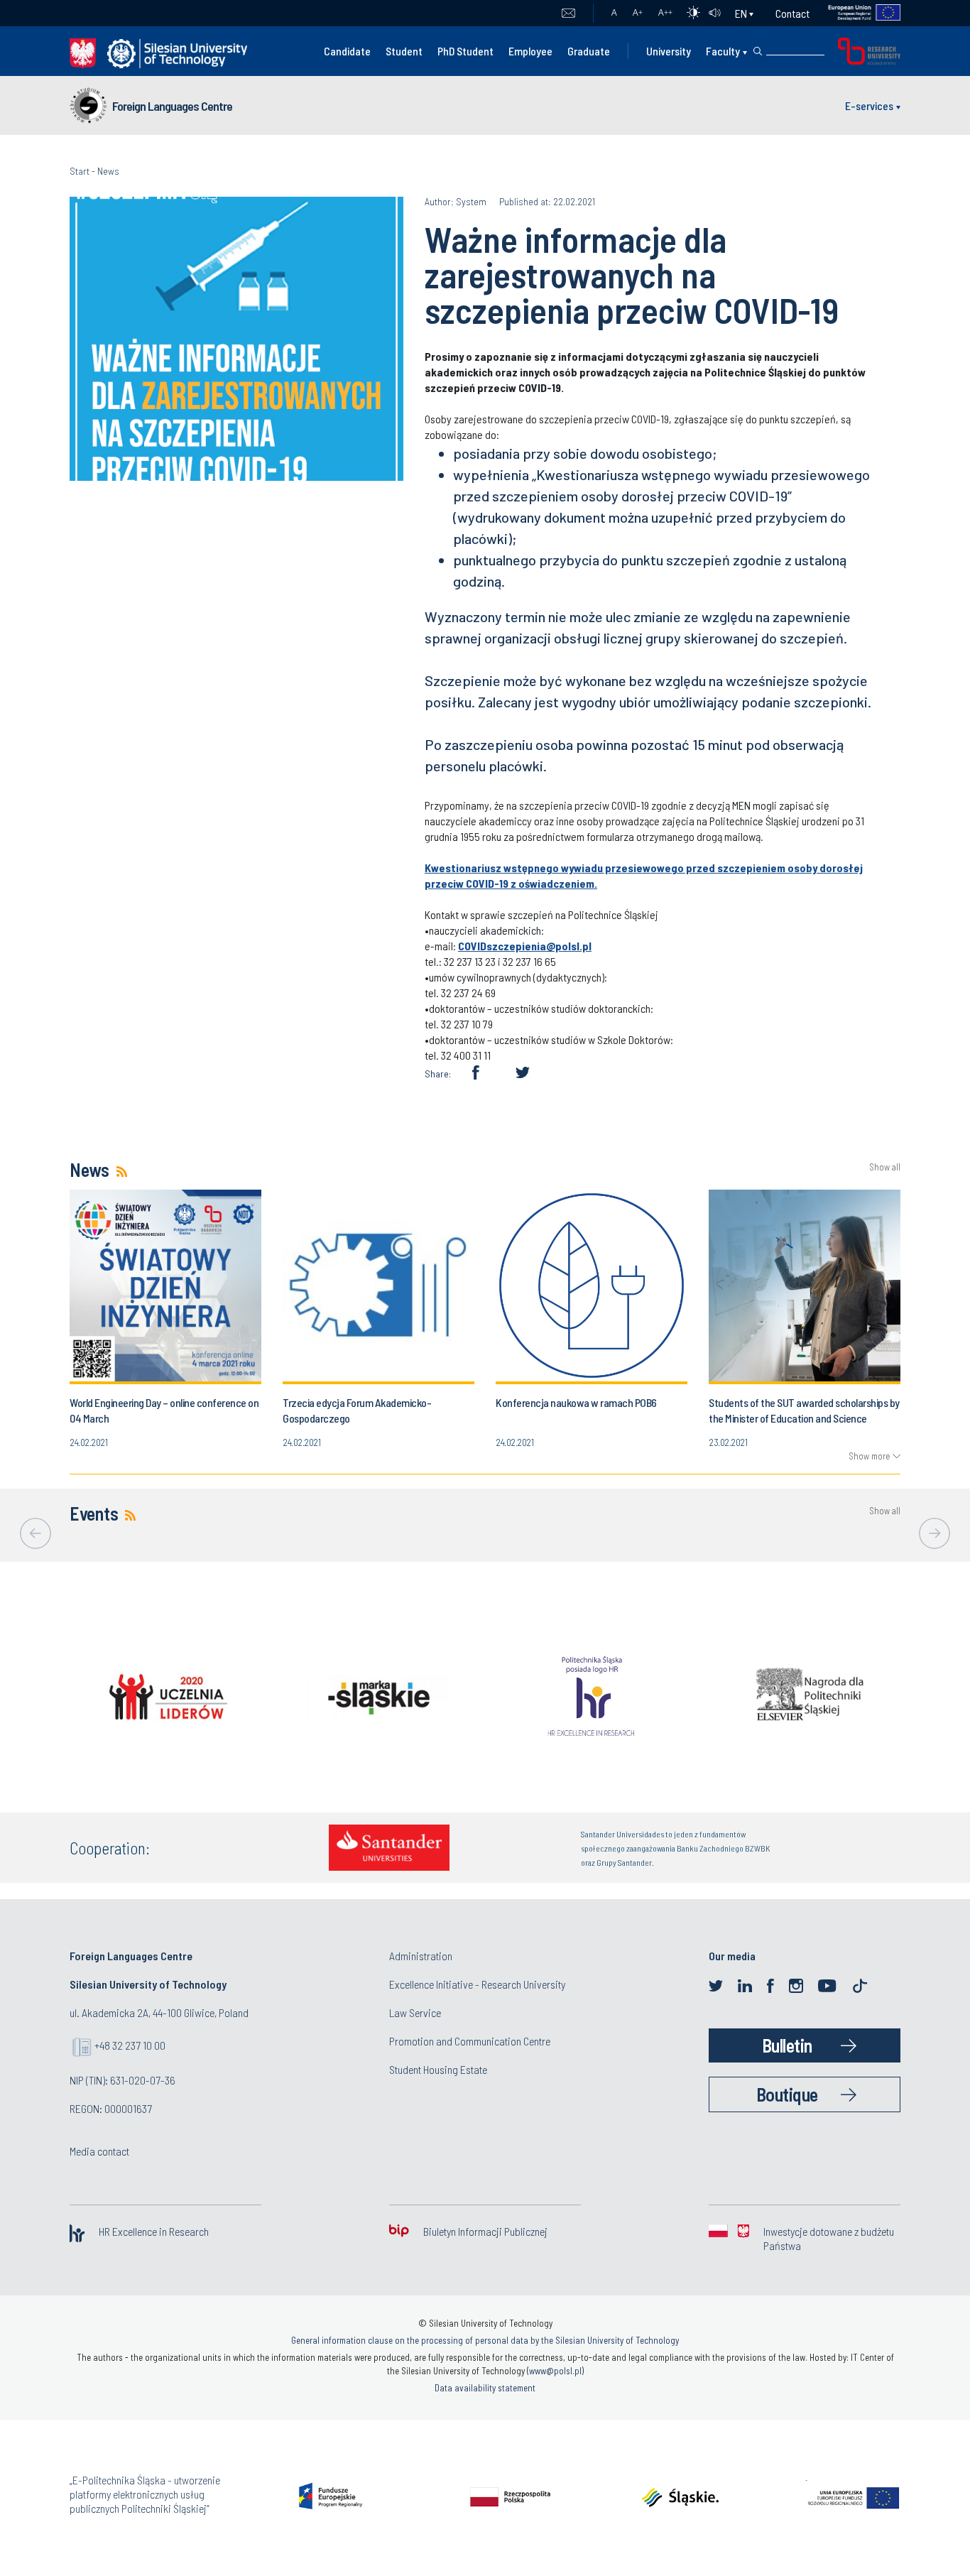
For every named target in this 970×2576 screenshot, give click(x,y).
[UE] (855, 13)
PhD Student (465, 51)
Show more (869, 1456)
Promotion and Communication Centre (470, 2041)
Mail (568, 13)
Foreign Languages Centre (172, 106)
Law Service (415, 2012)
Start (80, 171)
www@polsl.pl (555, 2371)
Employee (530, 51)
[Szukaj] (758, 51)
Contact (792, 13)
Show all (885, 1167)
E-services (869, 105)
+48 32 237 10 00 (130, 2045)
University (669, 51)
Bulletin (787, 2045)
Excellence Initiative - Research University (477, 1984)
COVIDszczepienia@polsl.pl (525, 946)
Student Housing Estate (438, 2069)
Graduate (589, 51)
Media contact (99, 2151)
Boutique (787, 2094)
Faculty (723, 51)
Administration (421, 1956)
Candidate (347, 51)
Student (404, 51)
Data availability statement (485, 2388)
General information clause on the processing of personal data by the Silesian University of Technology (485, 2340)
